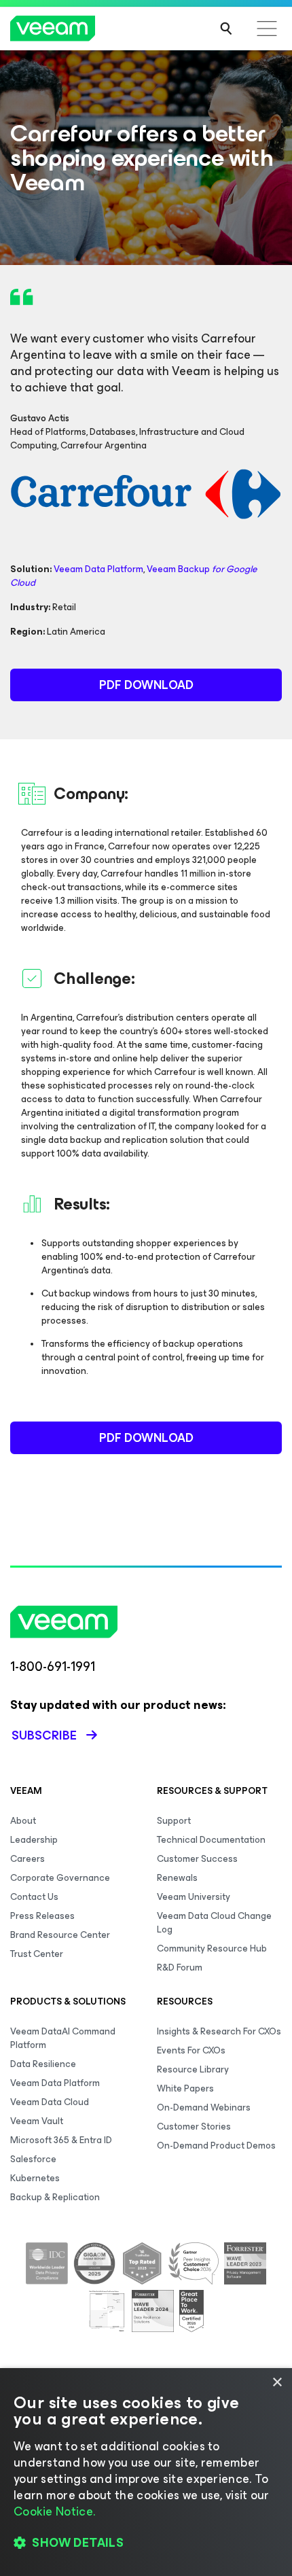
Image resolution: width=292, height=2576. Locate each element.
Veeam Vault (37, 2121)
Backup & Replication (55, 2197)
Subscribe (44, 1735)
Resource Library (193, 2069)
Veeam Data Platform (98, 569)
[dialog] (146, 2472)
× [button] (277, 2383)
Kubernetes (35, 2178)
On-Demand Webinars (204, 2107)
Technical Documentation (211, 1840)
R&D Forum (180, 1968)
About (23, 1821)
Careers (28, 1859)
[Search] (226, 29)
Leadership (34, 1840)
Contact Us (34, 1897)
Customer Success (197, 1859)
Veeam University (194, 1897)
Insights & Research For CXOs (219, 2031)
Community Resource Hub (212, 1948)
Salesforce (33, 2159)
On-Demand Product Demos (216, 2146)
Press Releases (42, 1916)
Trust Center (37, 1954)
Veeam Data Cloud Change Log (214, 1923)
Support (174, 1821)
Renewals (177, 1878)
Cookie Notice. (54, 2511)
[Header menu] (267, 29)
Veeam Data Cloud (50, 2102)
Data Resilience (43, 2064)
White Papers (185, 2088)
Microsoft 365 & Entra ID (61, 2140)
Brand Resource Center (60, 1935)
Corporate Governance (60, 1878)
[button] (146, 2543)
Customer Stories (194, 2127)
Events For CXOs (191, 2050)
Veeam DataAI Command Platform (63, 2038)
